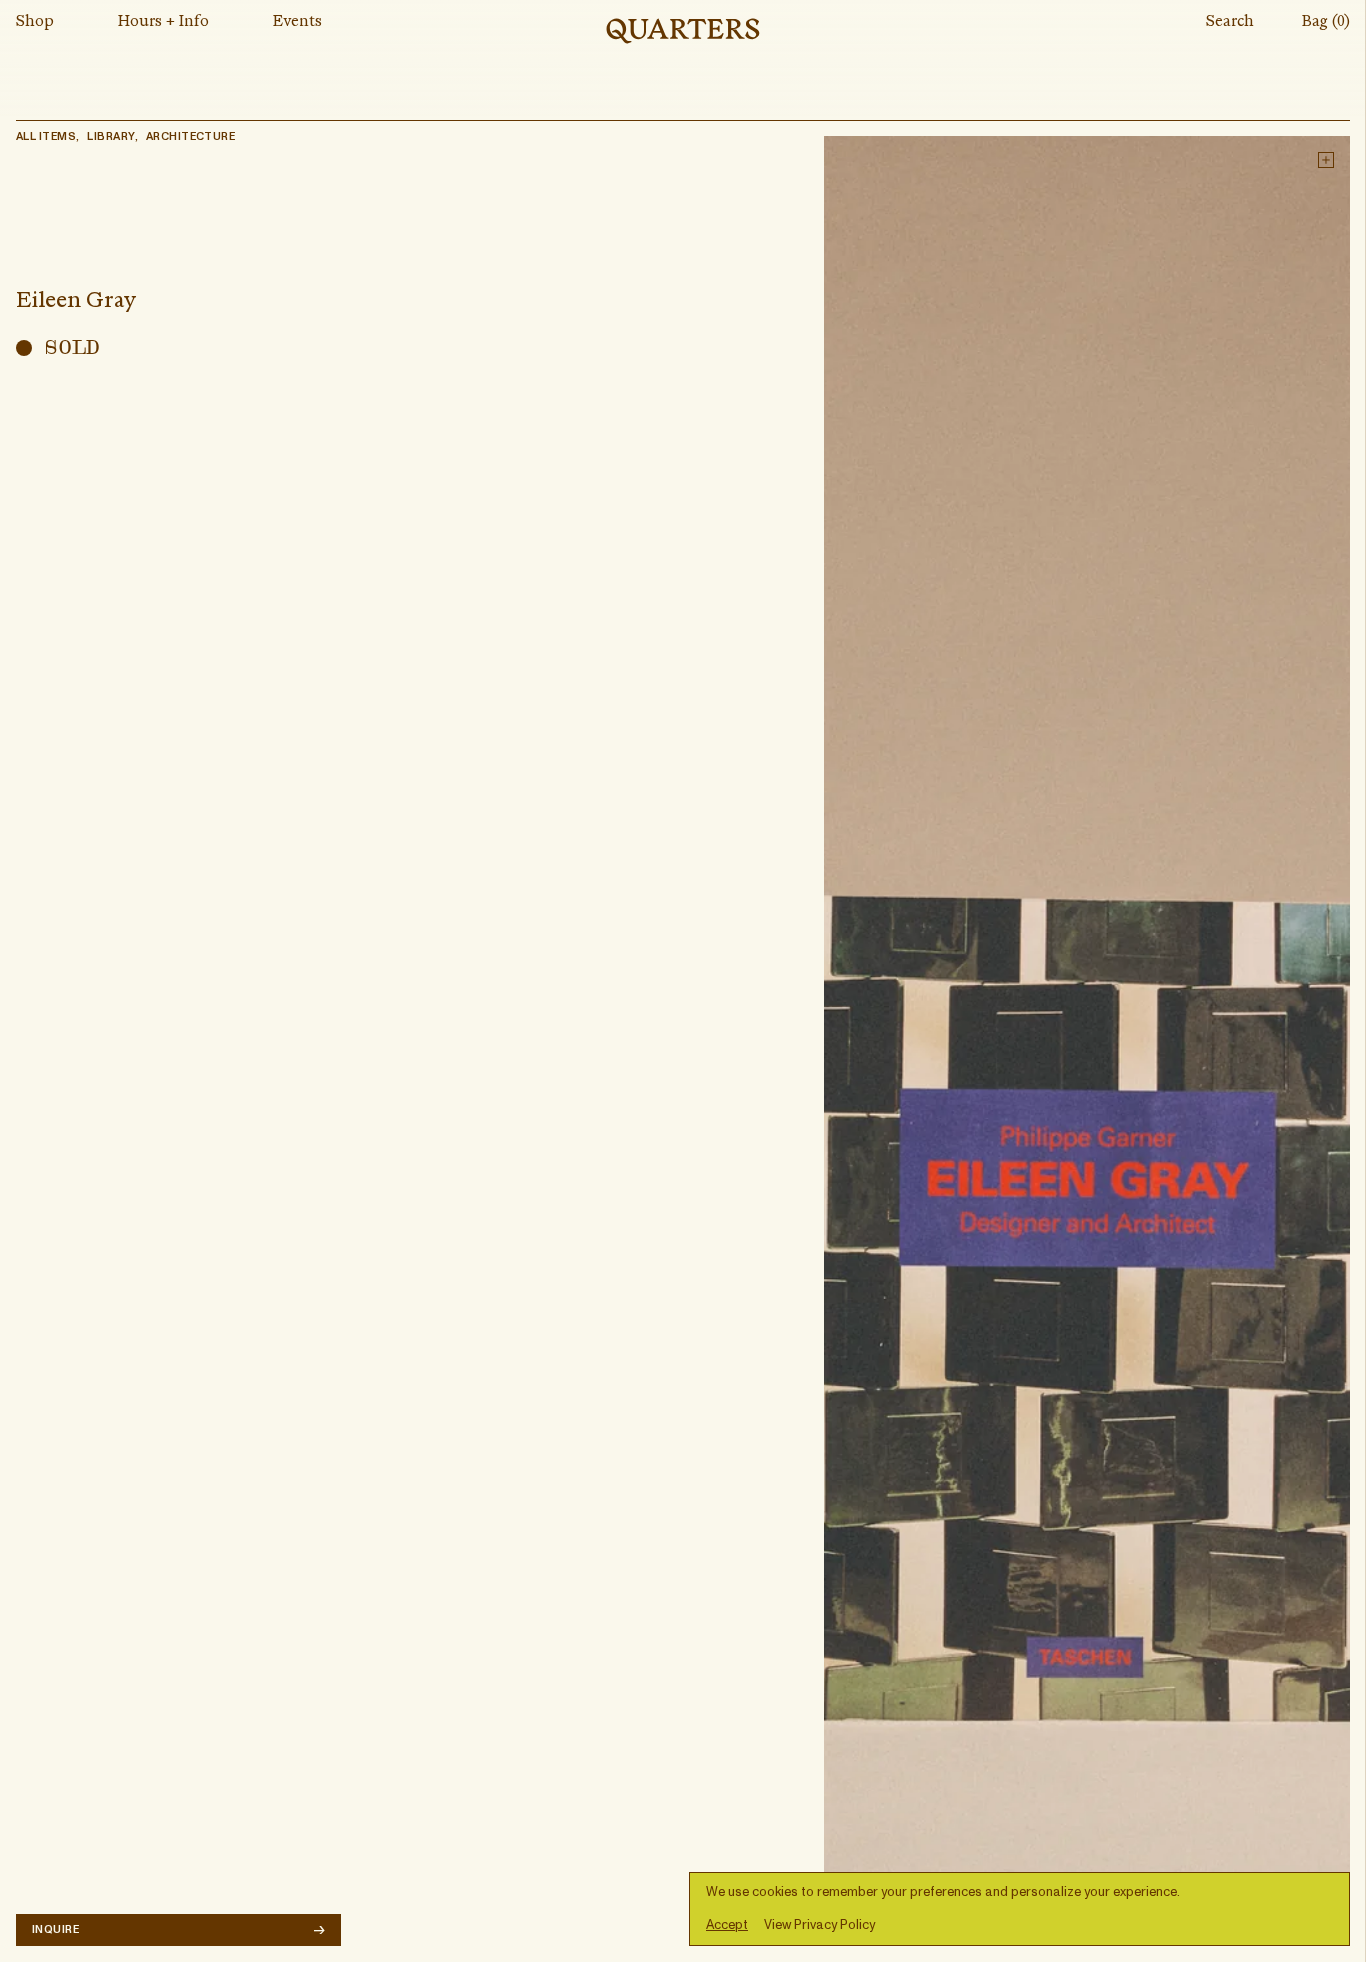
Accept (727, 1925)
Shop (35, 22)
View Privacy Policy (819, 1925)
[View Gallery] (1087, 1041)
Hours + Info (163, 22)
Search (1230, 22)
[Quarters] (683, 31)
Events (297, 22)
